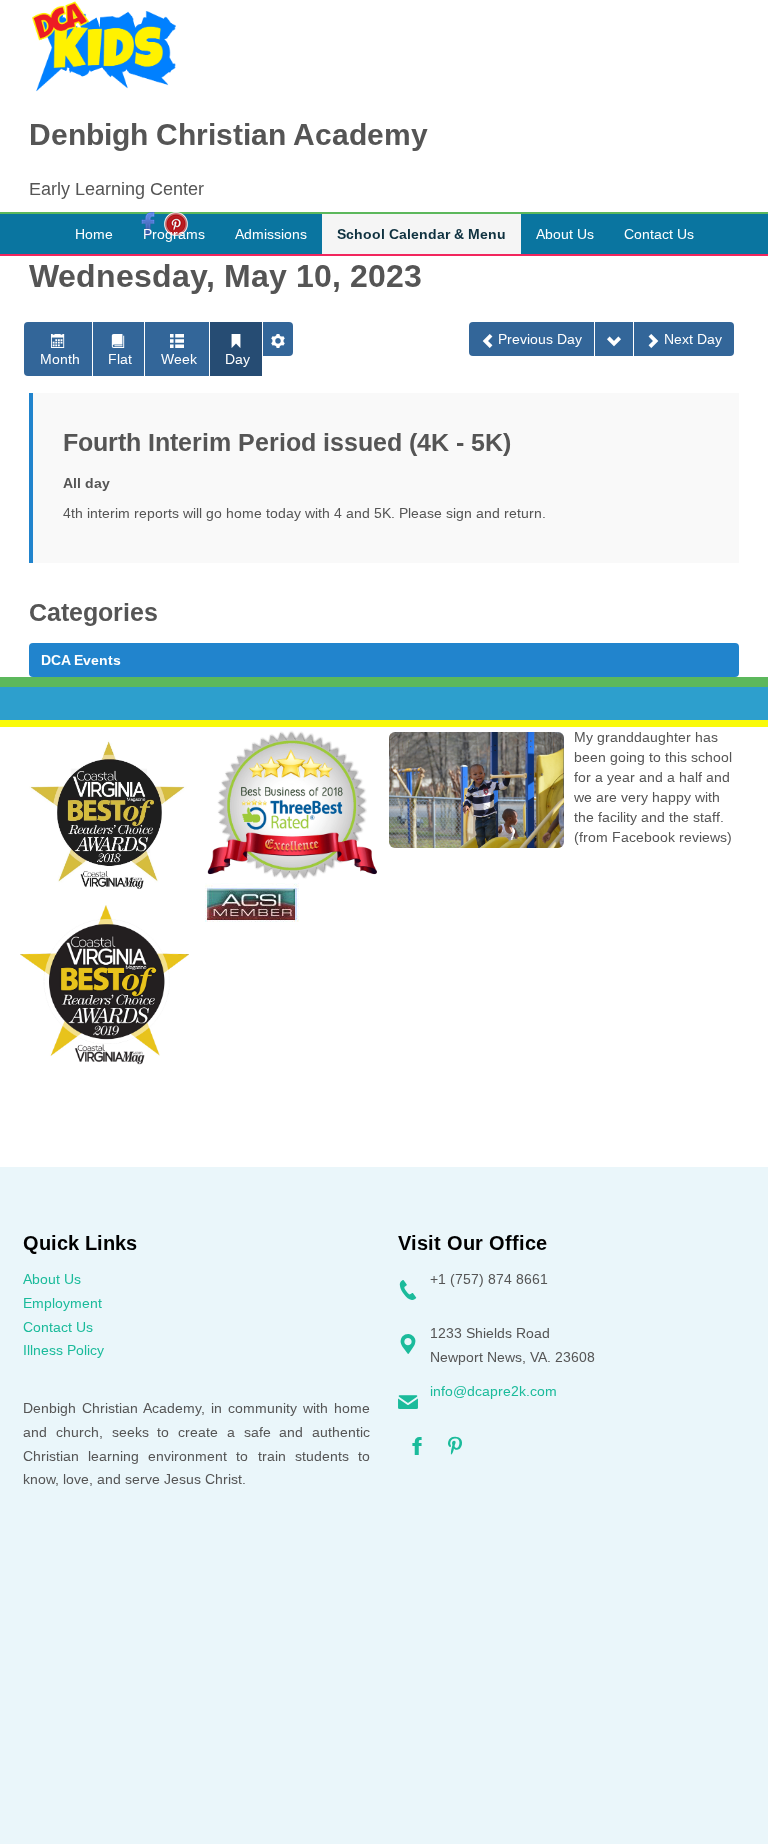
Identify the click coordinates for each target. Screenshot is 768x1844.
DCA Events (81, 660)
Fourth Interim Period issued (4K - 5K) (287, 442)
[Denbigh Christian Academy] (104, 47)
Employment (62, 1303)
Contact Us (58, 1327)
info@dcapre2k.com (493, 1391)
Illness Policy (63, 1350)
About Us (52, 1279)
